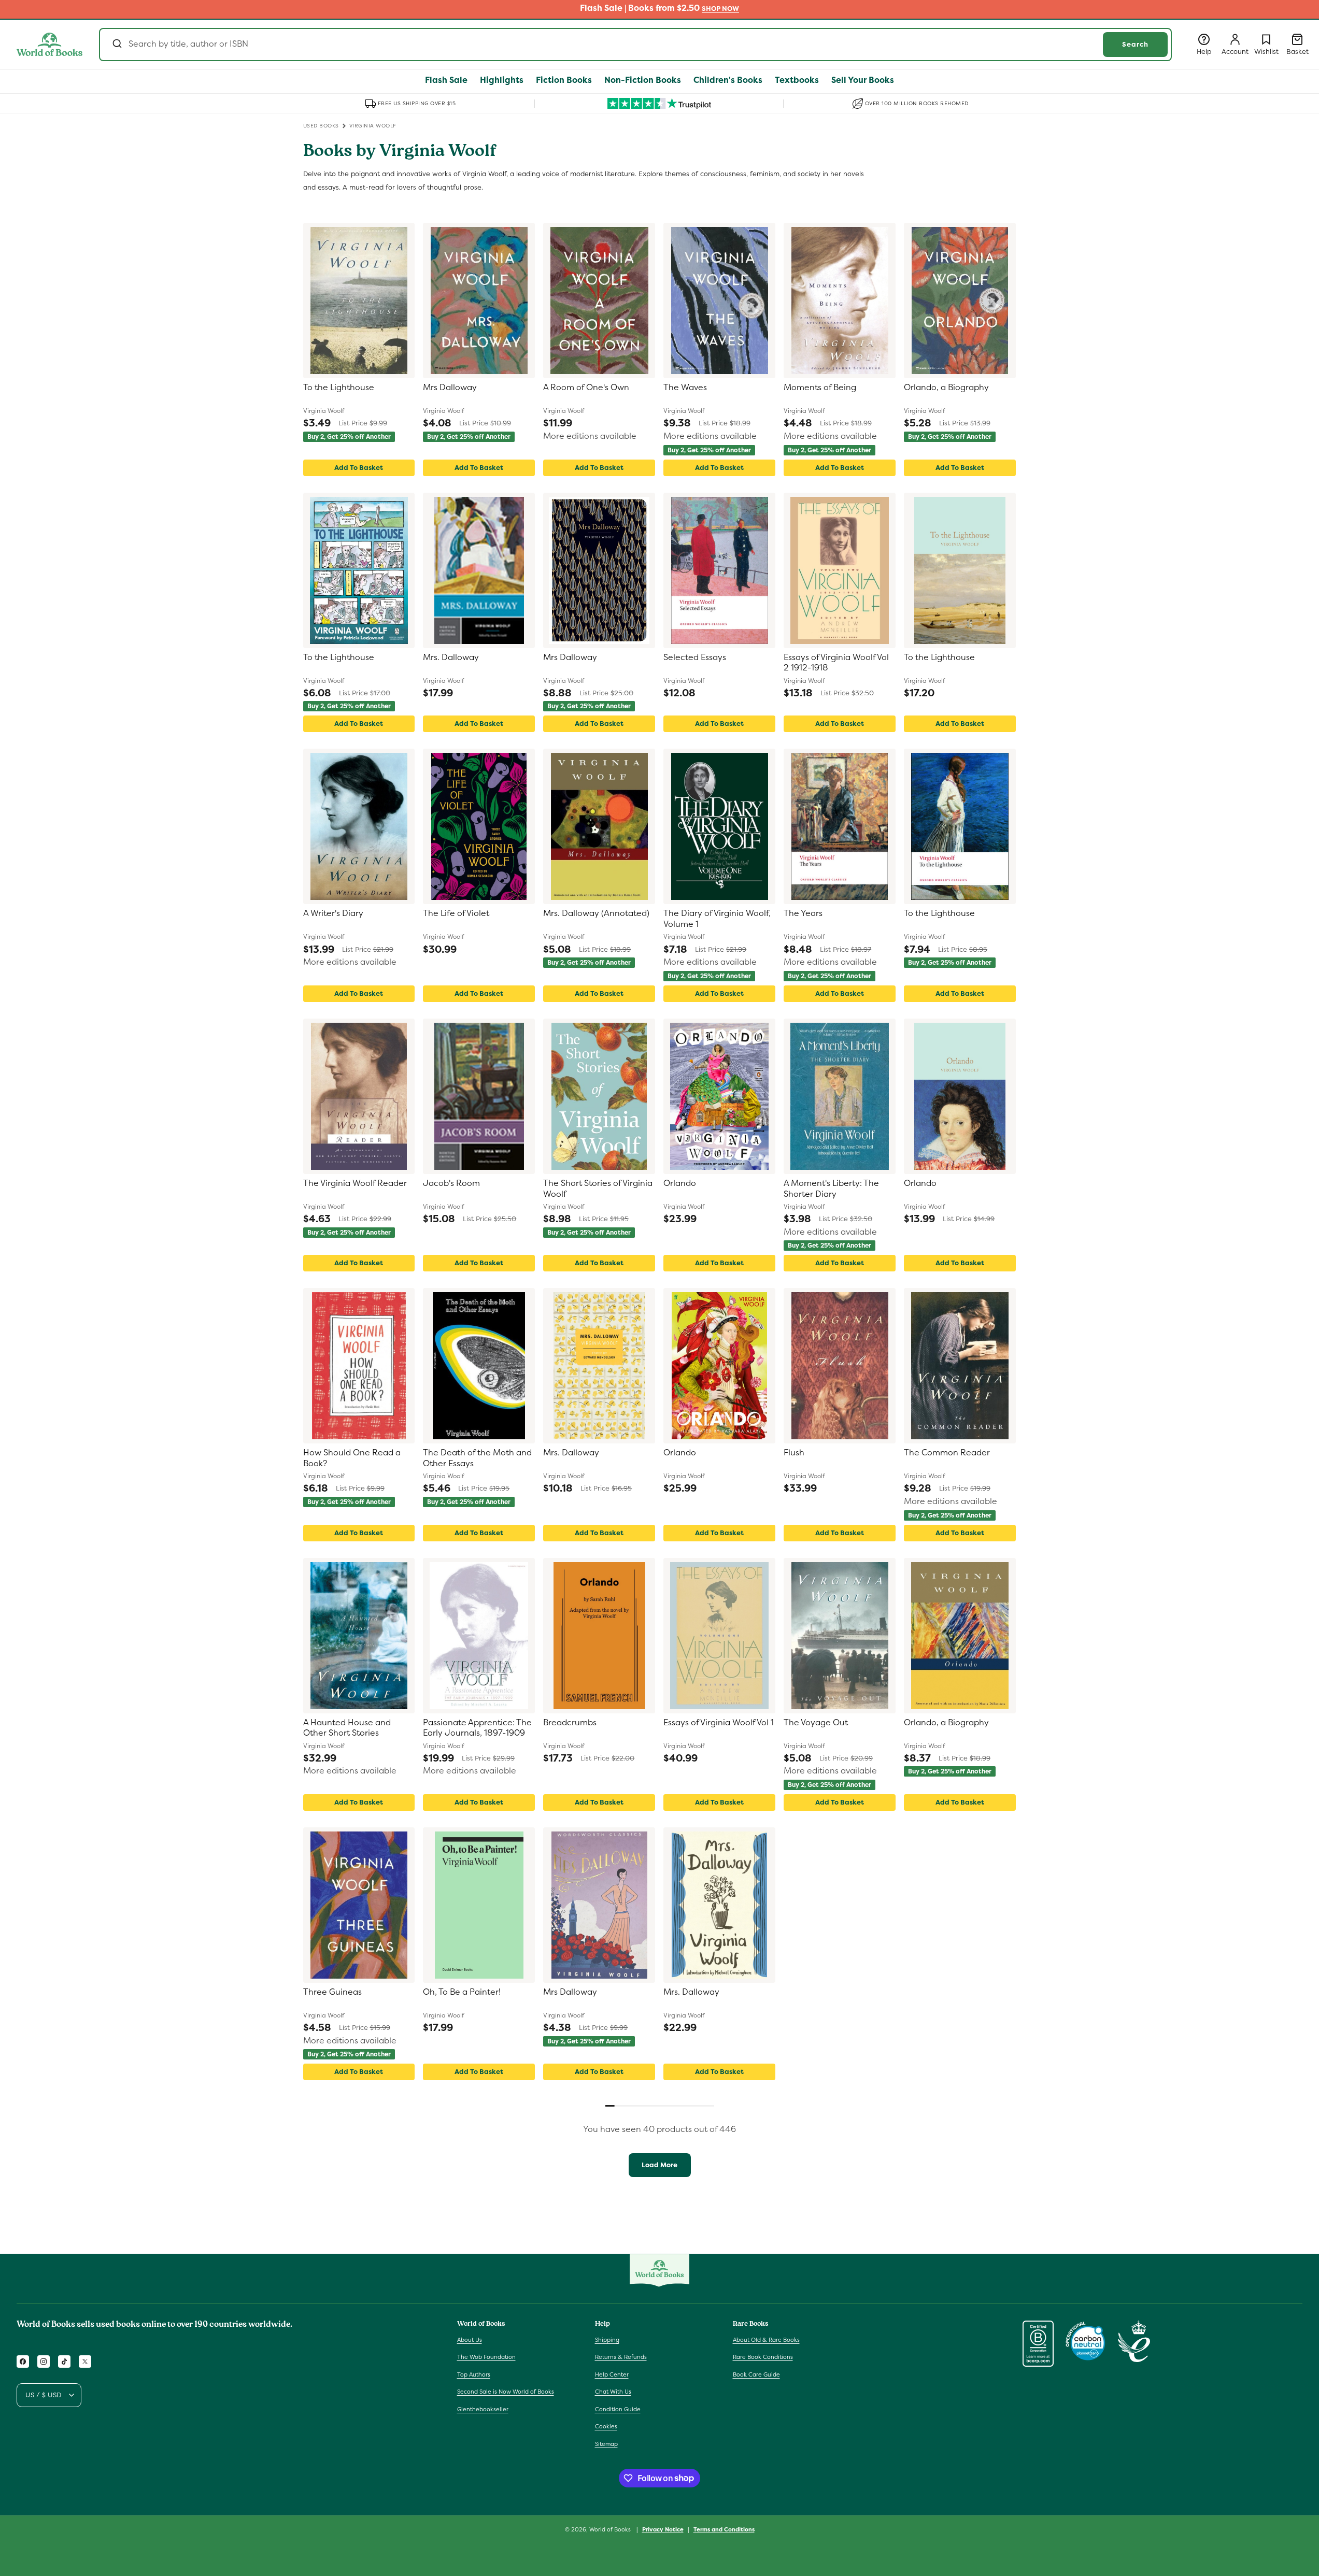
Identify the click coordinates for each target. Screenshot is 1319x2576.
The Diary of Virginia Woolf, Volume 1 (717, 919)
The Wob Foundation (486, 2357)
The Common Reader (947, 1453)
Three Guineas (332, 1992)
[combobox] (635, 45)
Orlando (680, 1183)
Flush (794, 1453)
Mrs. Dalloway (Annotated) (596, 913)
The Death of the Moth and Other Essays (477, 1458)
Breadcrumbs (570, 1723)
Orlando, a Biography (946, 388)
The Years (803, 913)
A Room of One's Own (586, 388)
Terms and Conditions (724, 2529)
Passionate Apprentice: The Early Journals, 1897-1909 (477, 1728)
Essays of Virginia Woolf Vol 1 (719, 1723)
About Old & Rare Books (766, 2339)
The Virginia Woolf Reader (355, 1183)
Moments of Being (820, 388)
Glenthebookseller (483, 2409)
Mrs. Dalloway (451, 657)
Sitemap (606, 2444)
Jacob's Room (451, 1183)
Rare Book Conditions (763, 2357)
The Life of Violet (456, 913)
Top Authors (474, 2374)
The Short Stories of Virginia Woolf (598, 1189)
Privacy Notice (663, 2529)
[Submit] (116, 45)
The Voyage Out (816, 1723)
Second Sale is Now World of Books (506, 2392)
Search (1135, 44)
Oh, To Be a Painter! (462, 1992)
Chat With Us (613, 2392)
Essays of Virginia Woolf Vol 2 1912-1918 (836, 663)
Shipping (607, 2339)
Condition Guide (618, 2409)
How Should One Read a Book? (352, 1458)
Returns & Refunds (621, 2357)
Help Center (612, 2374)
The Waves (685, 388)
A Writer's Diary (333, 913)
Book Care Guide (756, 2374)
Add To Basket (359, 468)
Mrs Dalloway (450, 388)
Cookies (606, 2426)
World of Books (611, 2529)
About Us (470, 2339)
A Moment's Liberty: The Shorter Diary (831, 1189)
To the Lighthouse (339, 388)
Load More (659, 2165)
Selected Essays (695, 657)
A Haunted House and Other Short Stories (347, 1728)
